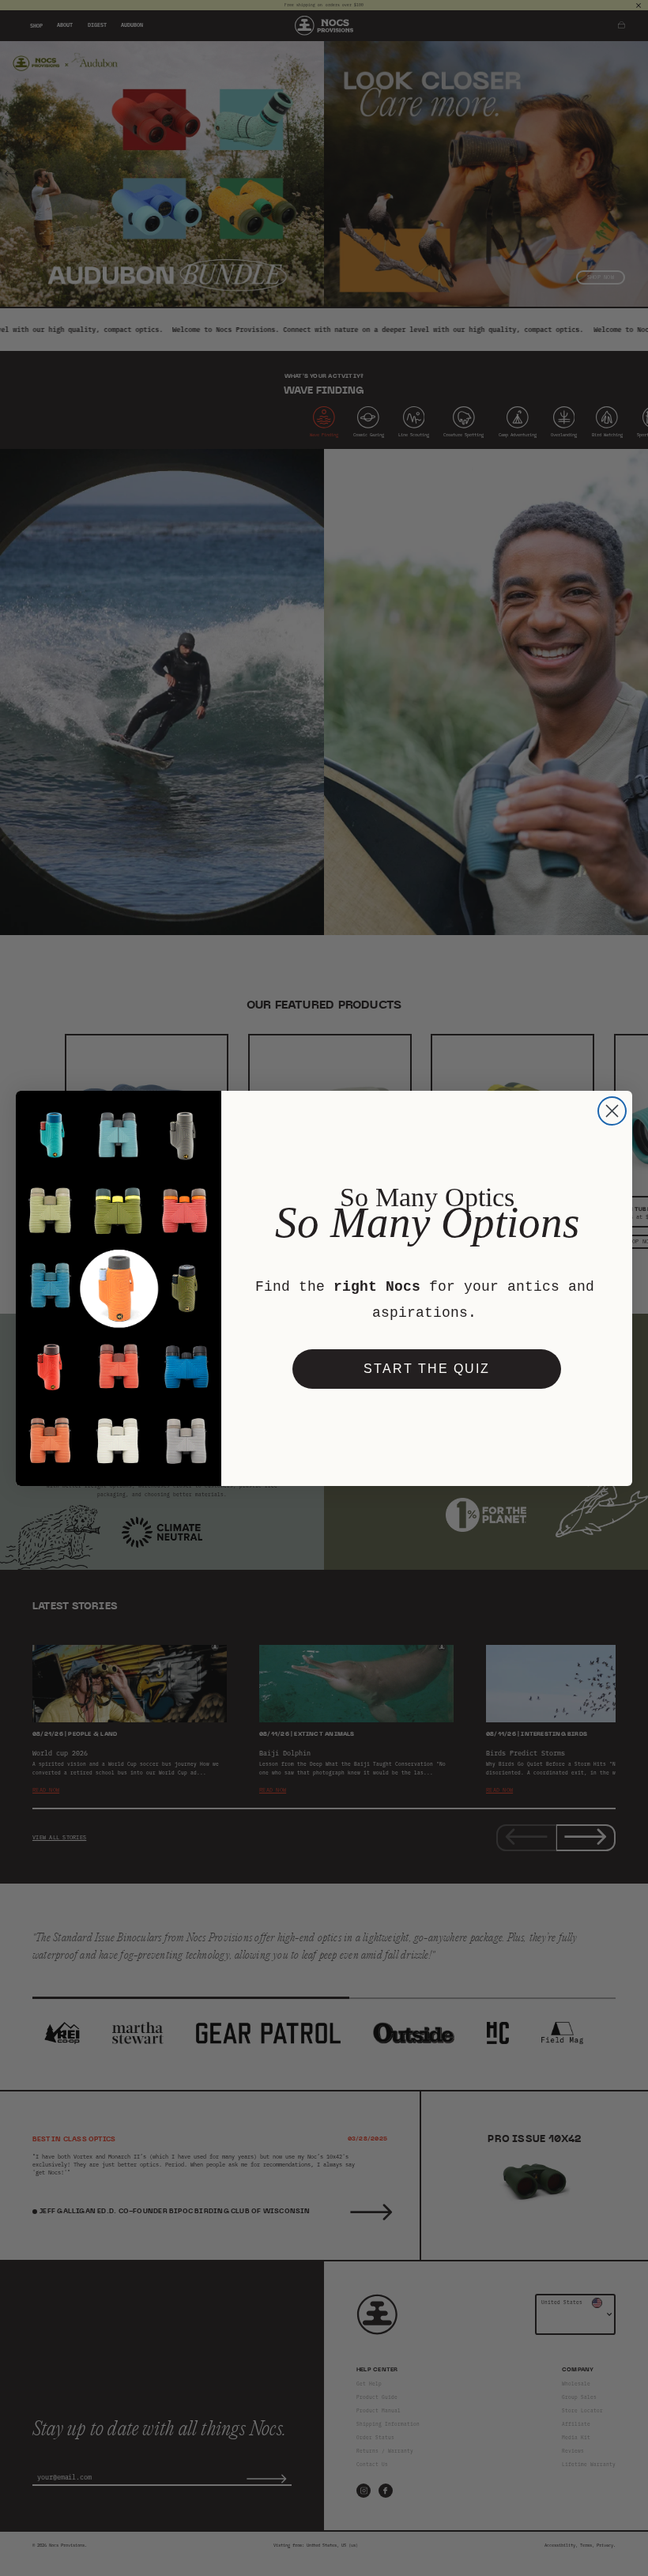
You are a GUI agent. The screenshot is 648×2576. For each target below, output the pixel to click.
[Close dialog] (612, 1111)
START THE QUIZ (427, 1369)
